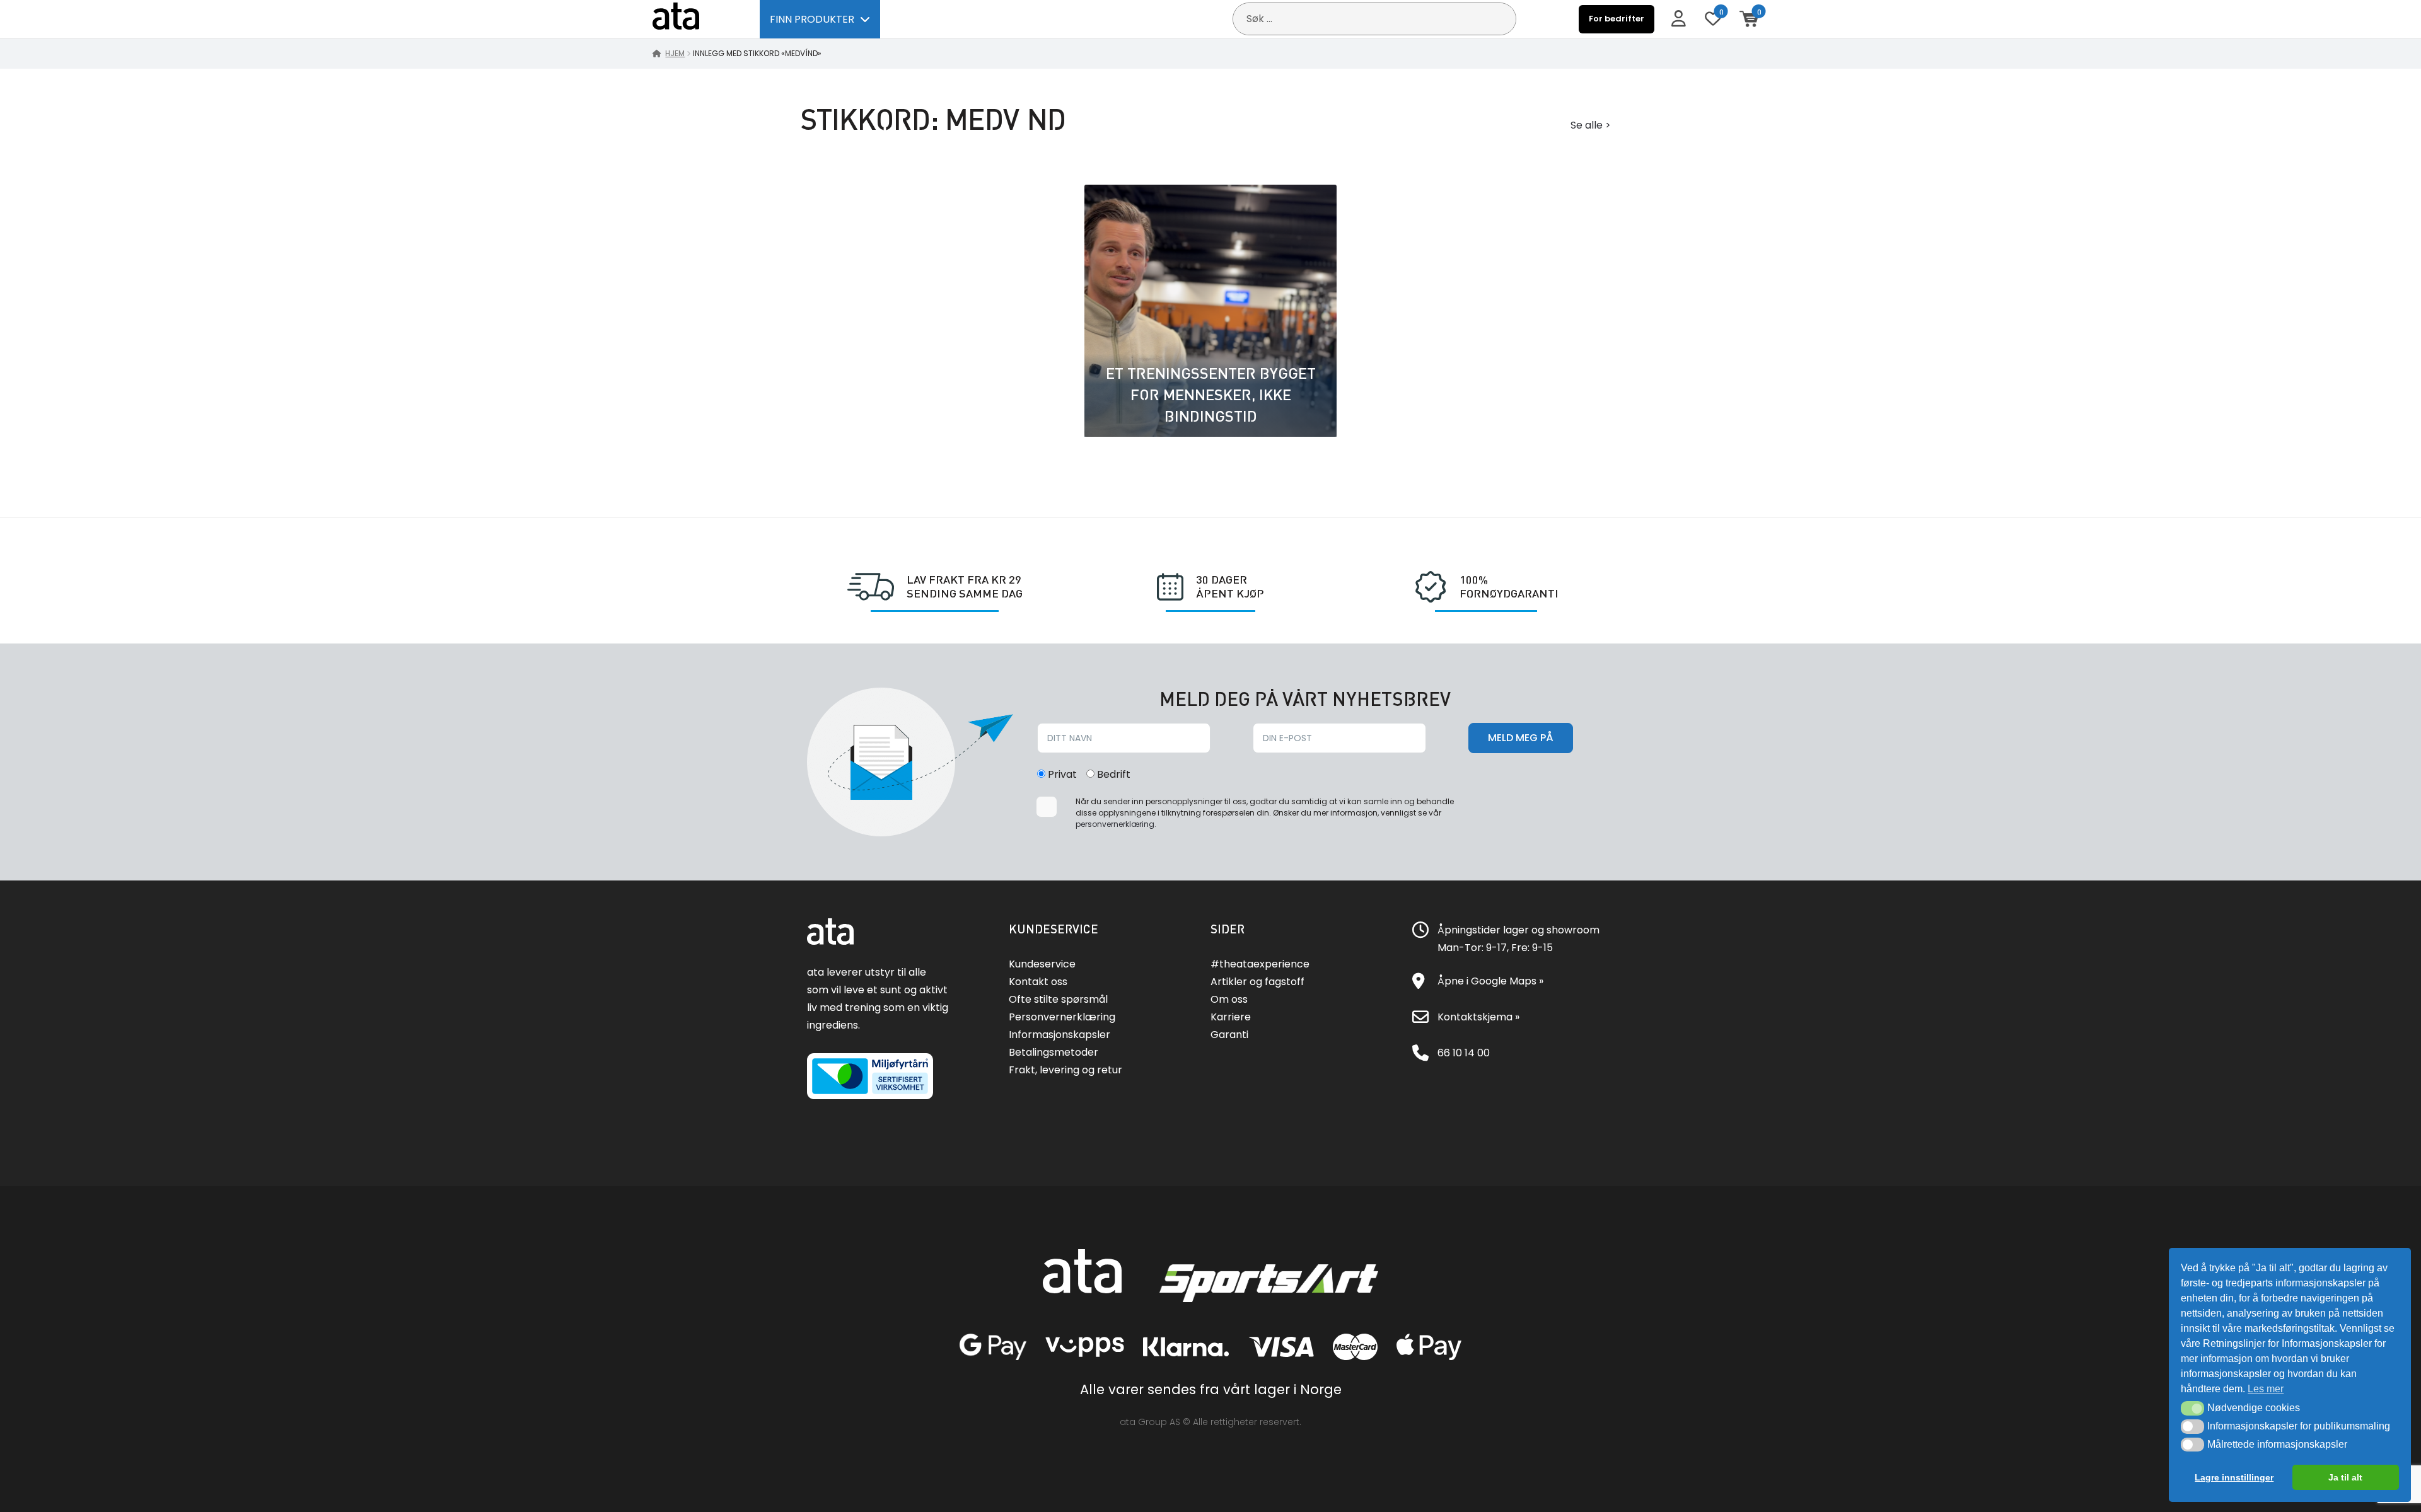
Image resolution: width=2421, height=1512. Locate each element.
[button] (2192, 1408)
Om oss (1229, 999)
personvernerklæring (1115, 824)
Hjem (675, 53)
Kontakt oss (1038, 982)
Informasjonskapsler (1060, 1035)
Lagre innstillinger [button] (2234, 1477)
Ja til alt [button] (2345, 1477)
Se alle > (1591, 125)
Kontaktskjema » (1478, 1017)
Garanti (1229, 1035)
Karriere (1231, 1017)
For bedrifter (1617, 19)
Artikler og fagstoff (1257, 982)
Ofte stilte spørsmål (1058, 999)
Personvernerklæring (1062, 1017)
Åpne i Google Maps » (1490, 981)
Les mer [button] (2266, 1389)
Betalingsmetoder (1054, 1052)
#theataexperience (1260, 964)
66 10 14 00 (1464, 1053)
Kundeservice (1042, 964)
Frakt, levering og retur (1065, 1070)
